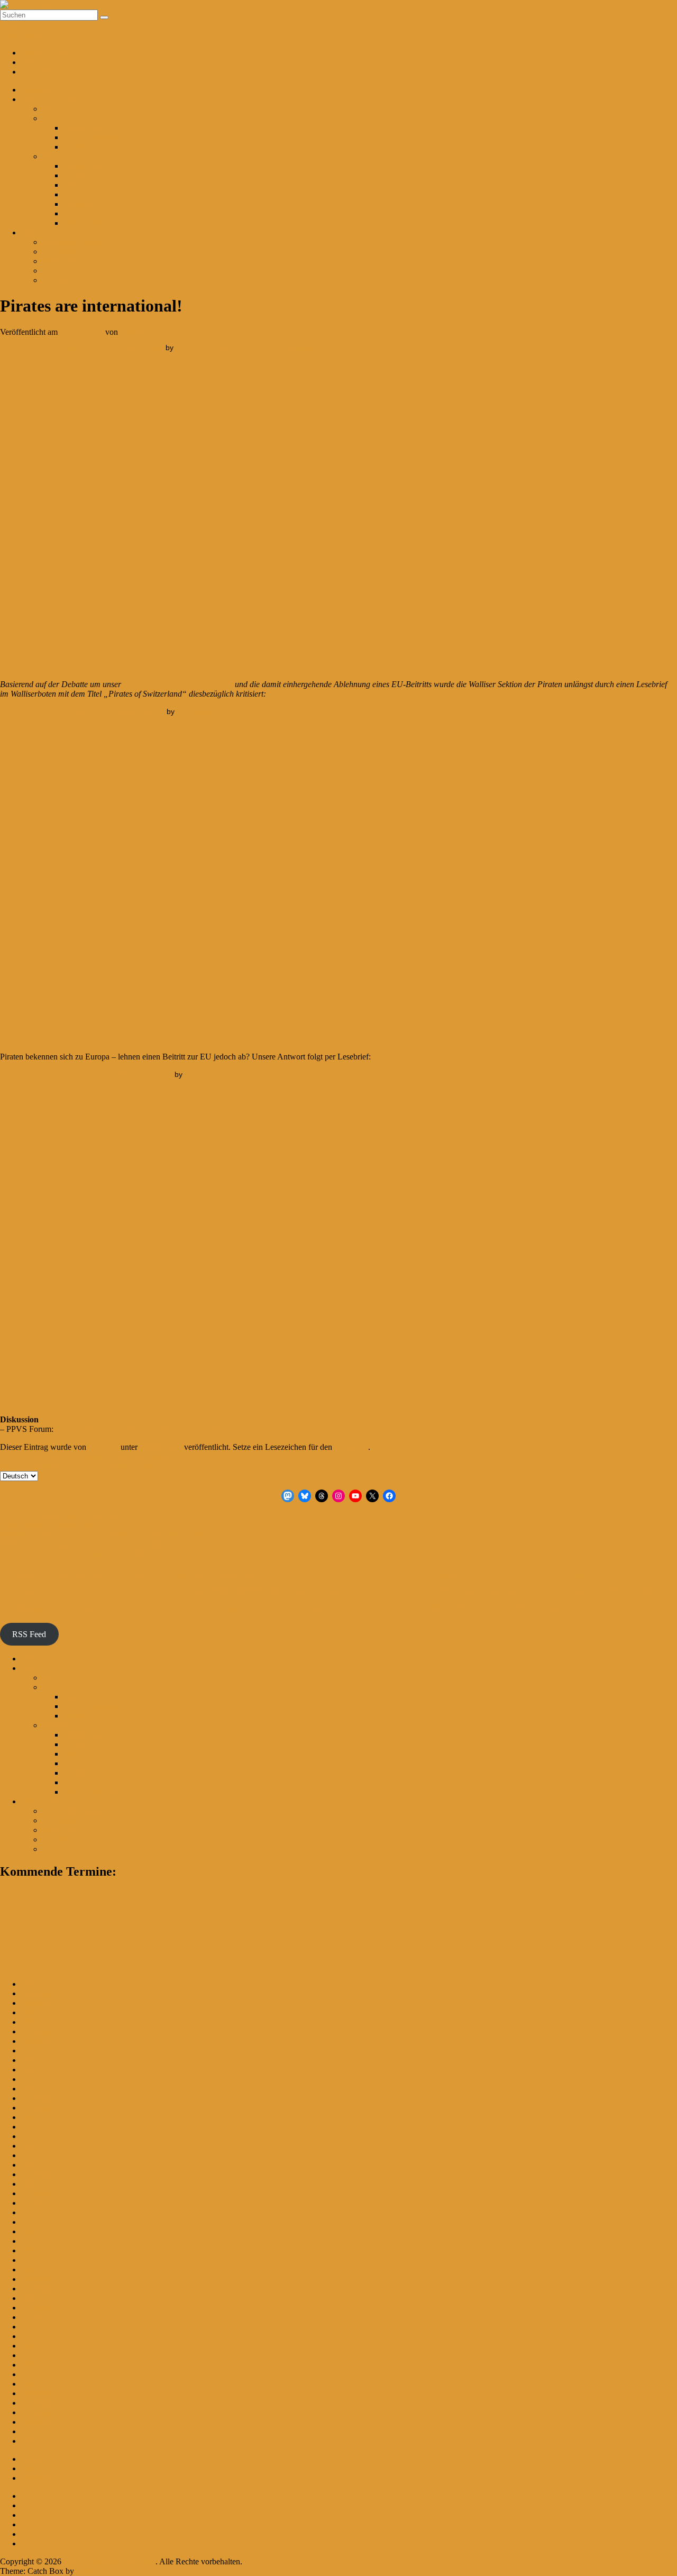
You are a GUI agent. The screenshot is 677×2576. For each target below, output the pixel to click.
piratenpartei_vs (204, 711)
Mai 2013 (37, 2346)
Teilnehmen (62, 252)
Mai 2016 (37, 2060)
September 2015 (48, 2108)
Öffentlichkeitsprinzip (465, 1608)
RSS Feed (29, 1634)
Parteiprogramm (90, 137)
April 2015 (39, 2136)
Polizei (467, 1591)
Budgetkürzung (218, 1577)
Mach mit (37, 62)
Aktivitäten (61, 156)
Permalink (351, 1447)
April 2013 (39, 2355)
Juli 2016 (36, 2050)
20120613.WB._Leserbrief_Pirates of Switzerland (82, 711)
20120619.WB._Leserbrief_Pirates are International (86, 1074)
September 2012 (48, 2412)
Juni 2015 (38, 2127)
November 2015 (48, 2098)
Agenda (77, 194)
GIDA (389, 1576)
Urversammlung (232, 1608)
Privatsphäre (578, 1591)
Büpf (256, 1576)
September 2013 (48, 2308)
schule (59, 1608)
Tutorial (194, 1609)
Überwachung (541, 1607)
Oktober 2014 (44, 2184)
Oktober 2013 (44, 2298)
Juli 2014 (36, 2212)
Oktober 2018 (44, 2003)
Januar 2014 (42, 2269)
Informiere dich (47, 53)
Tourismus (164, 1608)
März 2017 (39, 2022)
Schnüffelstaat (21, 1608)
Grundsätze (83, 128)
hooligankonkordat (512, 1577)
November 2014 (48, 2174)
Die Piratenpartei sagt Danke (48, 1525)
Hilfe (473, 1578)
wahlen (337, 1608)
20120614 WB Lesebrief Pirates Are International (82, 348)
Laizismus (77, 1591)
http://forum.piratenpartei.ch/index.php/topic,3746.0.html (150, 1429)
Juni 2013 (38, 2336)
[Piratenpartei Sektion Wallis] (50, 4)
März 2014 (39, 2250)
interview (612, 1577)
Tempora (130, 1608)
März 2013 (39, 2365)
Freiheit (360, 1577)
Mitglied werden (70, 261)
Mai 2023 (37, 1984)
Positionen (60, 118)
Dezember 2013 (48, 2279)
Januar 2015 (42, 2165)
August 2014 (43, 2203)
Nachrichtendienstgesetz (228, 1590)
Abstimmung (35, 1575)
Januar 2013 (42, 2384)
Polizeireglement (507, 1591)
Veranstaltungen (90, 223)
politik (439, 1590)
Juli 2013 (36, 2327)
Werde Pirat (41, 72)
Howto (553, 1578)
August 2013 (43, 2317)
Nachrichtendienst (131, 1591)
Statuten (77, 147)
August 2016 (43, 2041)
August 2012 (43, 2422)
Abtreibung (92, 1577)
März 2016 (39, 2070)
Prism (546, 1591)
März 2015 (39, 2146)
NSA (388, 1592)
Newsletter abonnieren (80, 242)
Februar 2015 (44, 2155)
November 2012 (48, 2403)
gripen (416, 1577)
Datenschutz (307, 1575)
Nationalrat (330, 1591)
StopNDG (94, 1608)
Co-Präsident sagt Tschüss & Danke (60, 1515)
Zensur (409, 1608)
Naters (299, 1591)
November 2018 (48, 1993)
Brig (184, 1577)
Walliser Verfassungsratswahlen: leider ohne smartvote (90, 1544)
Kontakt (56, 280)
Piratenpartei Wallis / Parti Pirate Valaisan (244, 348)
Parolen (76, 175)
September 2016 (48, 2031)
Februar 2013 (44, 2374)
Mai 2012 (37, 2441)
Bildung (157, 1577)
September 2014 (48, 2193)
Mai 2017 (37, 2012)
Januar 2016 (42, 2089)
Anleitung (125, 1578)
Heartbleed (446, 1577)
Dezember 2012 (48, 2393)
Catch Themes (100, 2571)
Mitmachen (40, 232)
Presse (74, 185)
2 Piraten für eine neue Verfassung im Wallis (74, 1553)
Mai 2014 (37, 2231)
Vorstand (57, 109)
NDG (364, 1590)
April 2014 (39, 2241)
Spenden (57, 271)
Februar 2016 (44, 2079)
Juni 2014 (38, 2222)
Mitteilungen (85, 166)
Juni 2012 (38, 2431)
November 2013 (48, 2289)
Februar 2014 (44, 2260)
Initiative (579, 1577)
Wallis (374, 1605)
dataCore (135, 332)
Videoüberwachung (290, 1608)
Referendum (629, 1590)
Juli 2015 (36, 2117)
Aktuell (34, 90)
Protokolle (81, 204)
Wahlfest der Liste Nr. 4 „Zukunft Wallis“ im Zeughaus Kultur (104, 1534)
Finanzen (79, 213)
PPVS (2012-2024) (53, 99)
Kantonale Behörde (29, 1591)
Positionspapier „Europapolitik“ (177, 684)
